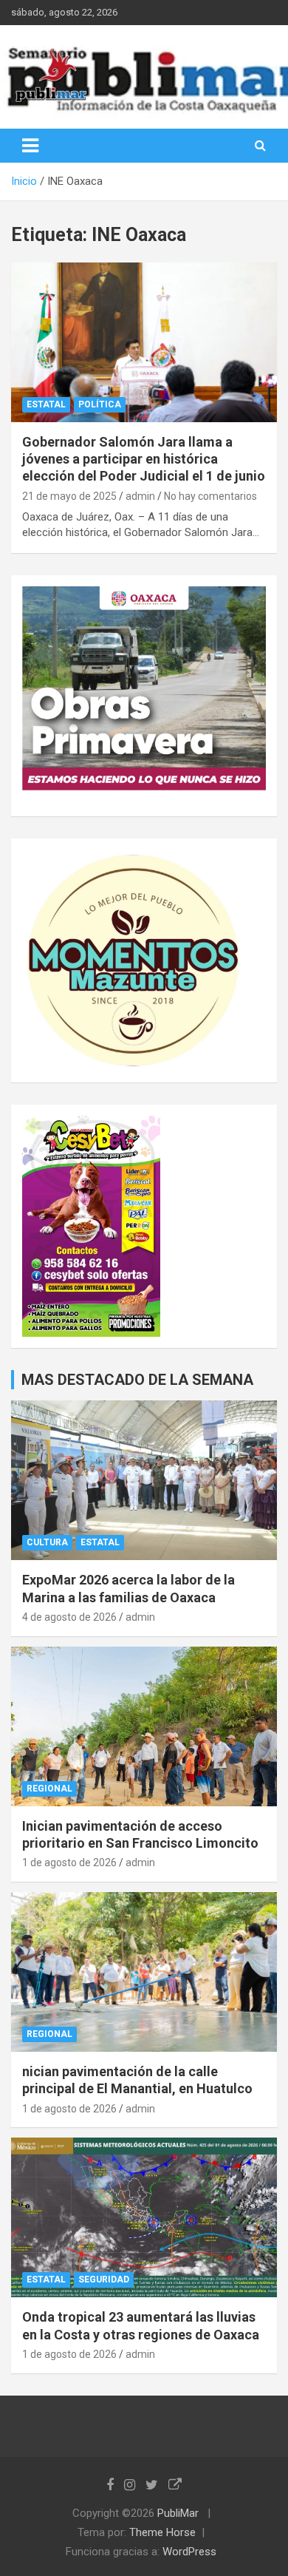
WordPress (189, 2552)
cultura (47, 1542)
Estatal (46, 404)
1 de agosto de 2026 (69, 1862)
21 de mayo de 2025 (69, 496)
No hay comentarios (210, 496)
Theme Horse (162, 2532)
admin (140, 496)
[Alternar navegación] (30, 146)
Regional (49, 1789)
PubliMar (178, 2513)
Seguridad (104, 2280)
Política (100, 404)
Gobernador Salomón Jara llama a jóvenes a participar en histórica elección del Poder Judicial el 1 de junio (144, 459)
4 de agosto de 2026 (69, 1617)
